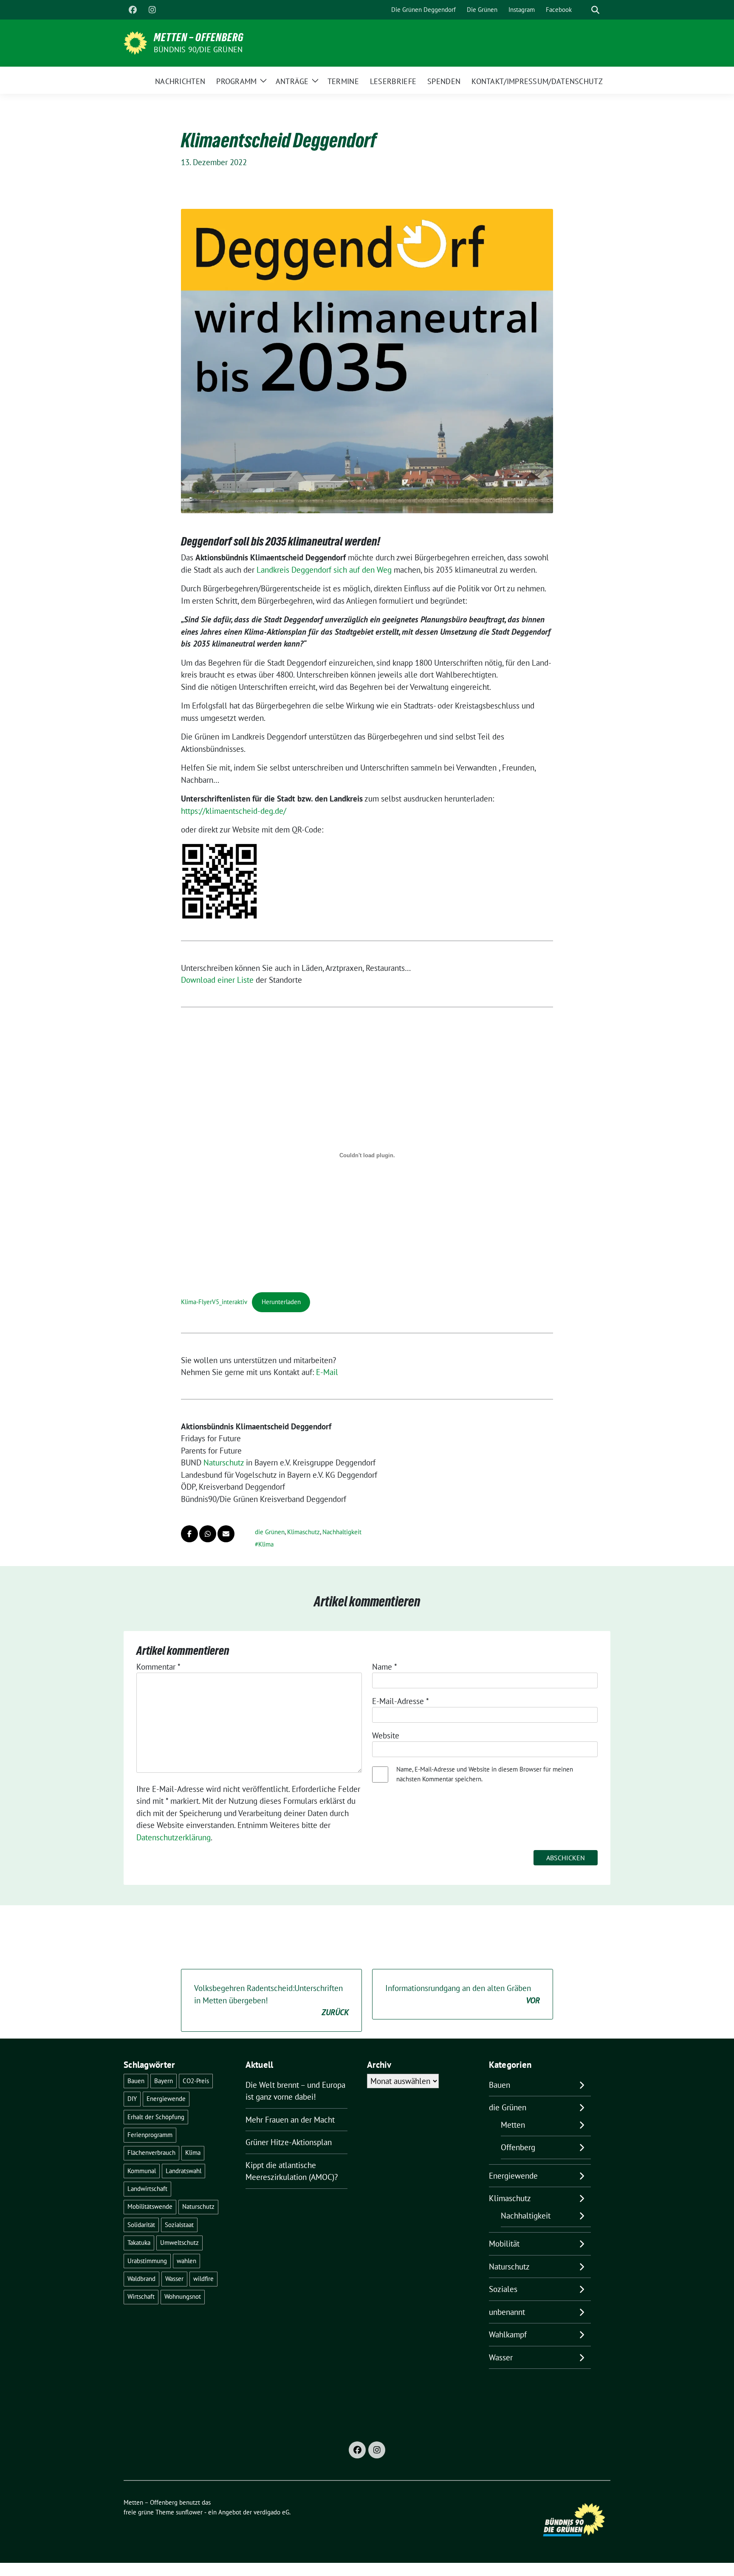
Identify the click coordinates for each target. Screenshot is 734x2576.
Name (385, 1667)
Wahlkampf (508, 2334)
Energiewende (166, 2099)
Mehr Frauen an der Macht (290, 2120)
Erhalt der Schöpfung (156, 2117)
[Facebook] (133, 10)
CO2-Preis (196, 2081)
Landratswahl (183, 2171)
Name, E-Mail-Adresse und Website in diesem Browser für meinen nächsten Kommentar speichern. (485, 1774)
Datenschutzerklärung (174, 1837)
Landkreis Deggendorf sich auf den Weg (324, 570)
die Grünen (270, 1532)
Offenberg (518, 2147)
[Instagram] (152, 10)
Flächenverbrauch (151, 2153)
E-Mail (327, 1372)
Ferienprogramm (150, 2135)
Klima (266, 1544)
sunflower (189, 2512)
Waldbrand (141, 2279)
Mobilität (504, 2244)
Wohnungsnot (183, 2296)
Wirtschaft (141, 2296)
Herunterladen (281, 1302)
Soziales (503, 2289)
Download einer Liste (217, 980)
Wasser (174, 2279)
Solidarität (141, 2225)
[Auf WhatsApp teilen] (208, 1534)
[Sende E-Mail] (226, 1534)
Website (386, 1735)
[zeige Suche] (595, 10)
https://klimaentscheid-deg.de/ (234, 811)
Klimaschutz (303, 1532)
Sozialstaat (179, 2225)
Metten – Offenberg (199, 37)
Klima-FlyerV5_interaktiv (214, 1302)
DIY (132, 2099)
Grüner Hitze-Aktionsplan (289, 2142)
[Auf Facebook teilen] (189, 1534)
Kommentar (158, 1667)
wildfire (203, 2279)
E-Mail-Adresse (401, 1701)
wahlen (186, 2261)
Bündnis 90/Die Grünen (198, 49)
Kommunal (142, 2171)
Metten (513, 2125)
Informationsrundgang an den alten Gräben (463, 1994)
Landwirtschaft (147, 2189)
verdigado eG (271, 2512)
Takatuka (139, 2243)
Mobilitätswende (150, 2206)
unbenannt (507, 2312)
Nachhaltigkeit (342, 1532)
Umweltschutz (179, 2243)
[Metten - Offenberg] (135, 42)
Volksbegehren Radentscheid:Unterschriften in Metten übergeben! (271, 2000)
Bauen (136, 2081)
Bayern (164, 2081)
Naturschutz (224, 1462)
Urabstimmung (147, 2261)
